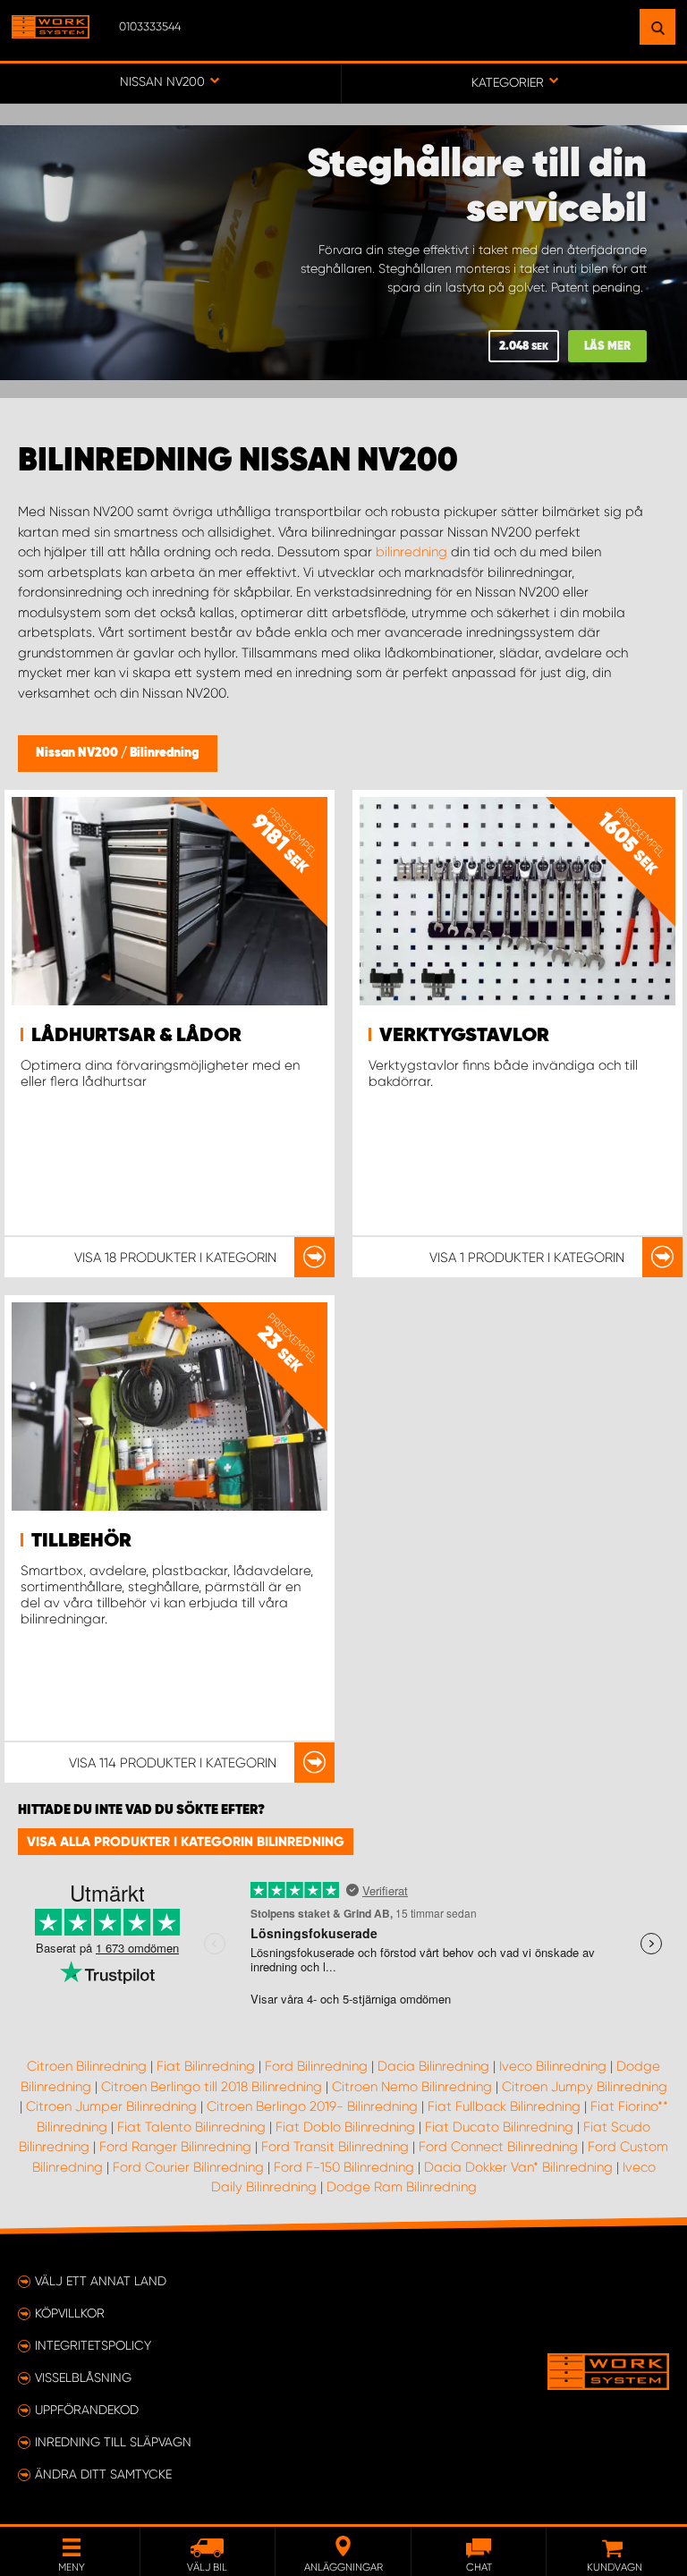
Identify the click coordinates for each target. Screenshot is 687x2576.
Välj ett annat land (101, 2281)
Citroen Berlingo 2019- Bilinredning (312, 2106)
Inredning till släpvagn (113, 2442)
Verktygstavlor (464, 1036)
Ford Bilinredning (316, 2066)
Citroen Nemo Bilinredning (412, 2087)
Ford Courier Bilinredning (188, 2167)
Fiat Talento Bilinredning (191, 2127)
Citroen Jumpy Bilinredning (585, 2087)
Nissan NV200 (78, 753)
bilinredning (411, 552)
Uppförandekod (87, 2410)
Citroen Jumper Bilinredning (111, 2106)
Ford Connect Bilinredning (498, 2147)
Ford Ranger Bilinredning (175, 2147)
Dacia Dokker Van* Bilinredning (518, 2167)
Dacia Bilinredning (433, 2066)
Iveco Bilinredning (553, 2066)
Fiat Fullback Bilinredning (504, 2106)
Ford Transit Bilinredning (335, 2147)
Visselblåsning (83, 2377)
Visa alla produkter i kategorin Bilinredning (186, 1842)
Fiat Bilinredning (206, 2066)
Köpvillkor (70, 2313)
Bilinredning (165, 753)
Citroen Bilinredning (87, 2066)
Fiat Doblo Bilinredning (345, 2127)
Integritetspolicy (93, 2345)
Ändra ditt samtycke (103, 2474)
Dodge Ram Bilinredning (402, 2187)
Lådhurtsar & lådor (136, 1036)
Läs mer (607, 347)
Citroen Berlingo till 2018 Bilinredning (212, 2087)
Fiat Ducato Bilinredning (499, 2127)
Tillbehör (81, 1541)
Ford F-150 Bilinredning (344, 2167)
